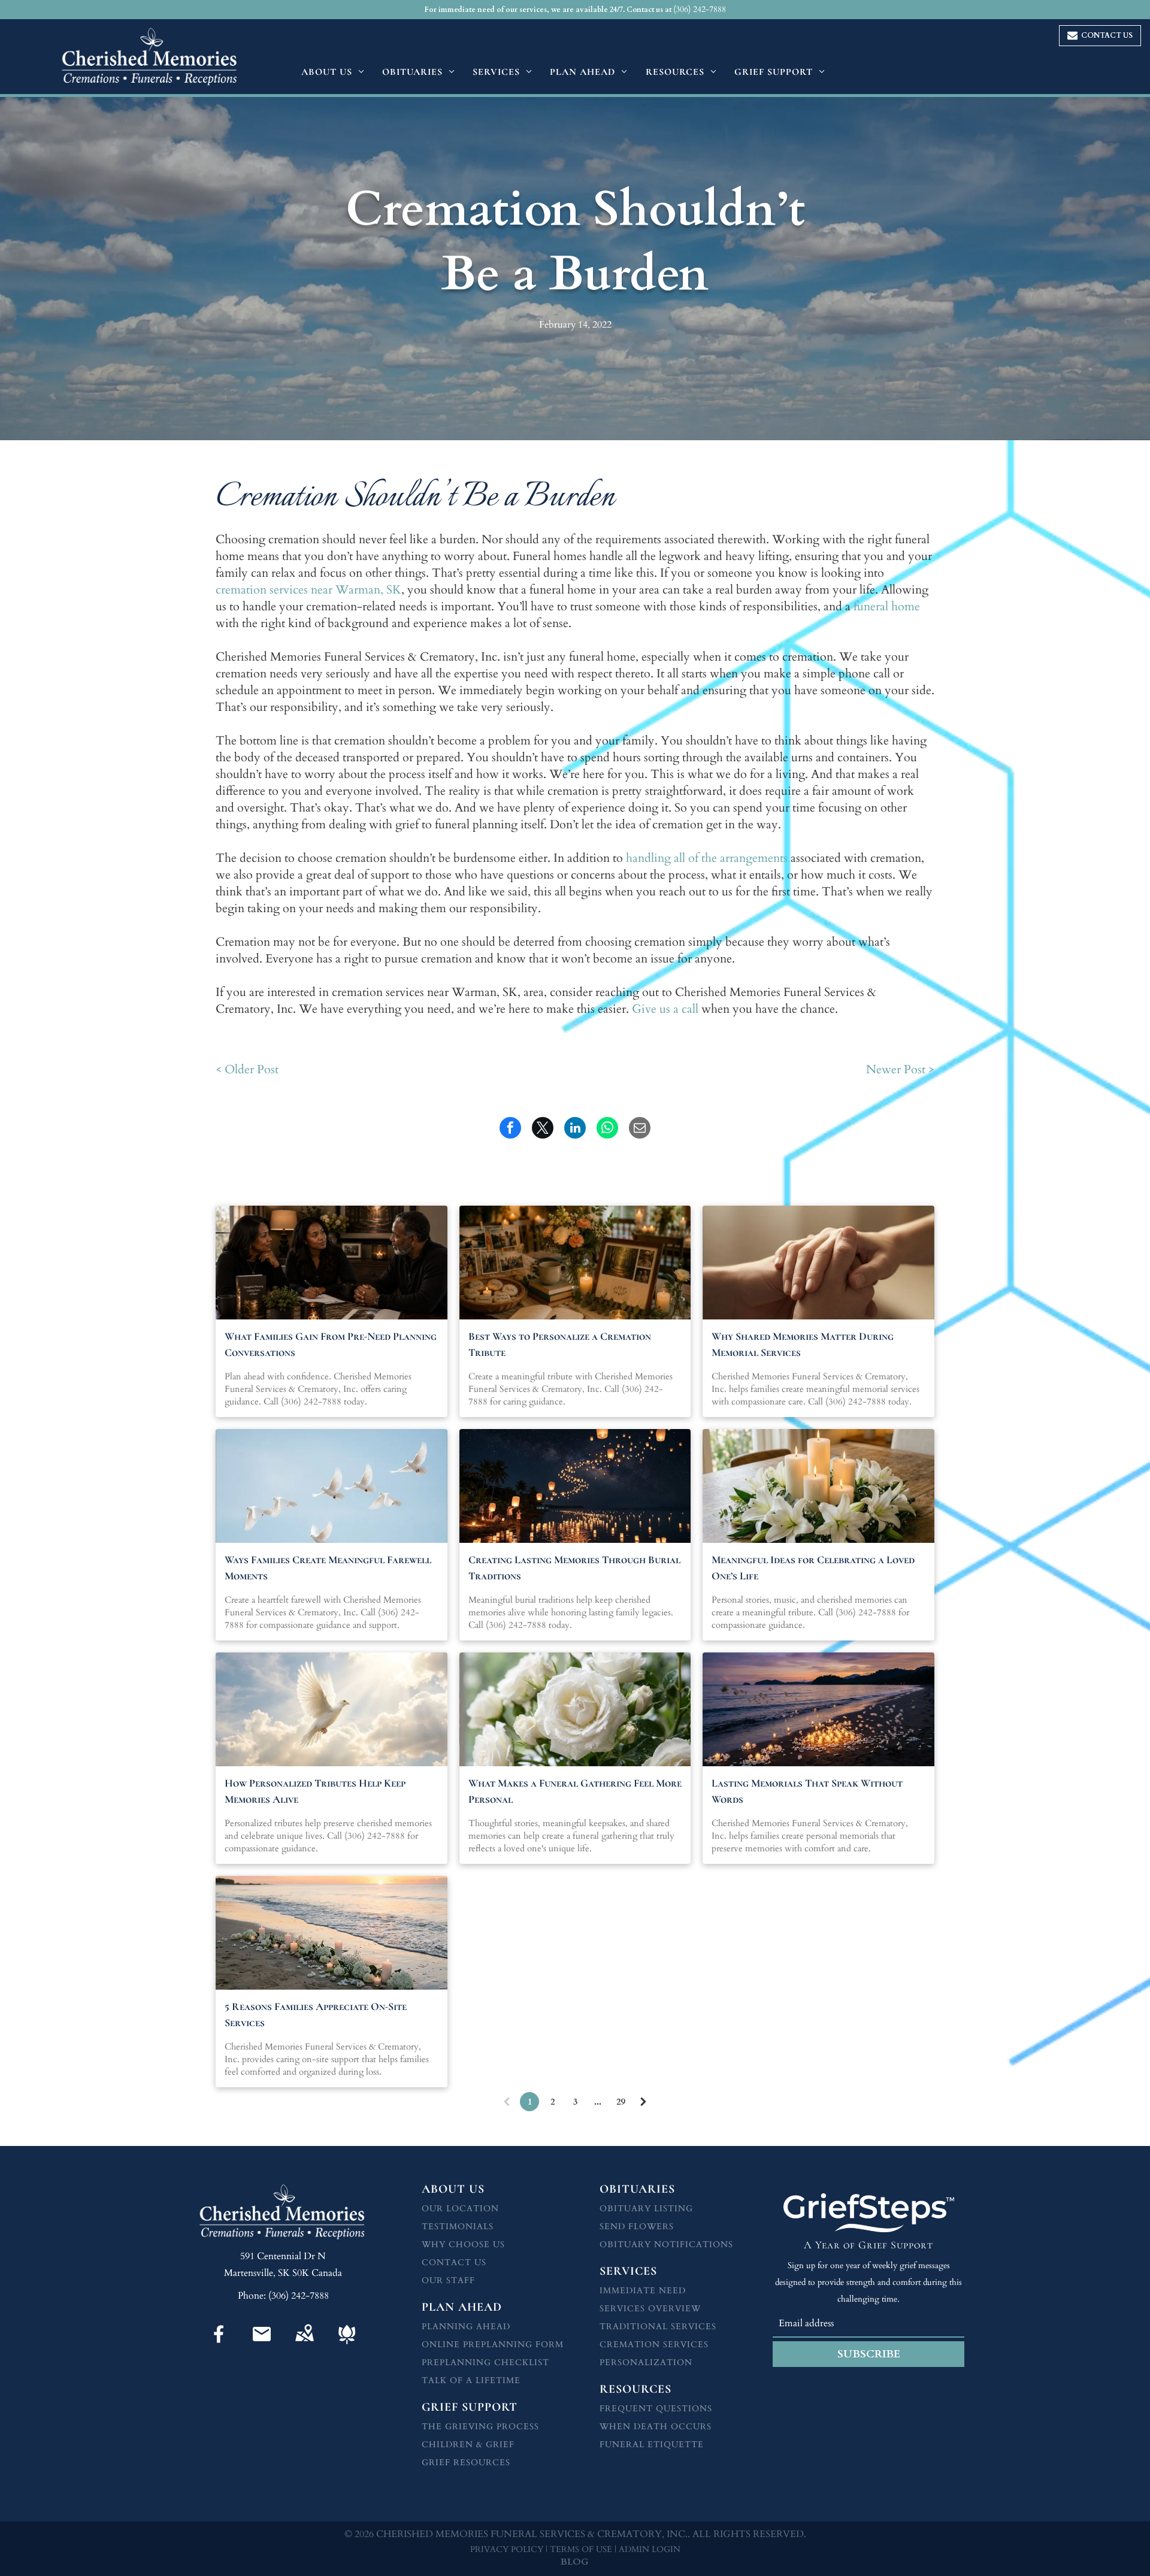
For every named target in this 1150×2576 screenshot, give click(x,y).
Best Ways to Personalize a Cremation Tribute (560, 1344)
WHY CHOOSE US (463, 2244)
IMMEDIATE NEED (643, 2291)
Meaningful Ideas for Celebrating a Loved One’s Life (813, 1568)
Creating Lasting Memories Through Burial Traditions (574, 1568)
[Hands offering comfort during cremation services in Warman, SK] (818, 1263)
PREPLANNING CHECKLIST (485, 2362)
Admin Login (650, 2549)
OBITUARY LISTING (646, 2209)
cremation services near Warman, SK (308, 590)
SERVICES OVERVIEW (650, 2309)
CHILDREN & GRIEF (468, 2445)
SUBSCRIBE (869, 2354)
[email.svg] (262, 2341)
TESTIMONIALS (458, 2227)
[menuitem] (333, 72)
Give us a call (665, 1009)
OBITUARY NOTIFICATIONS (666, 2244)
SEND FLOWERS (637, 2227)
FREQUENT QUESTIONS (656, 2409)
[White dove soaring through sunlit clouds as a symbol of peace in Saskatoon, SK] (332, 1709)
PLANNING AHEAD (466, 2327)
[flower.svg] (347, 2345)
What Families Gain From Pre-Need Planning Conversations (331, 1344)
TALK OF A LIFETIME (471, 2380)
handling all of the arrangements (707, 858)
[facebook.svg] (219, 2345)
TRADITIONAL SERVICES (658, 2327)
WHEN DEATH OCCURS (656, 2427)
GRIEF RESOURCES (466, 2463)
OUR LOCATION (460, 2209)
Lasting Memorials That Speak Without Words (807, 1791)
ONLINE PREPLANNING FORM (493, 2345)
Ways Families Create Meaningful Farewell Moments (328, 1568)
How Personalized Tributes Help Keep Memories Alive (315, 1791)
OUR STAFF (448, 2280)
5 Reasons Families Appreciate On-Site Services (316, 2015)
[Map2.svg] (304, 2345)
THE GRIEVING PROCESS (480, 2427)
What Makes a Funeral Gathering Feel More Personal (575, 1791)
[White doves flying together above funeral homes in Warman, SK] (332, 1486)
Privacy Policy (507, 2549)
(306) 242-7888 (299, 2296)
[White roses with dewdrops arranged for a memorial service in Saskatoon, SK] (575, 1709)
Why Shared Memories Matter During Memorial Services (803, 1344)
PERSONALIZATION (646, 2362)
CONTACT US (454, 2262)
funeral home (887, 606)
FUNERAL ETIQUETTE (652, 2445)
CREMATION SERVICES (654, 2345)
